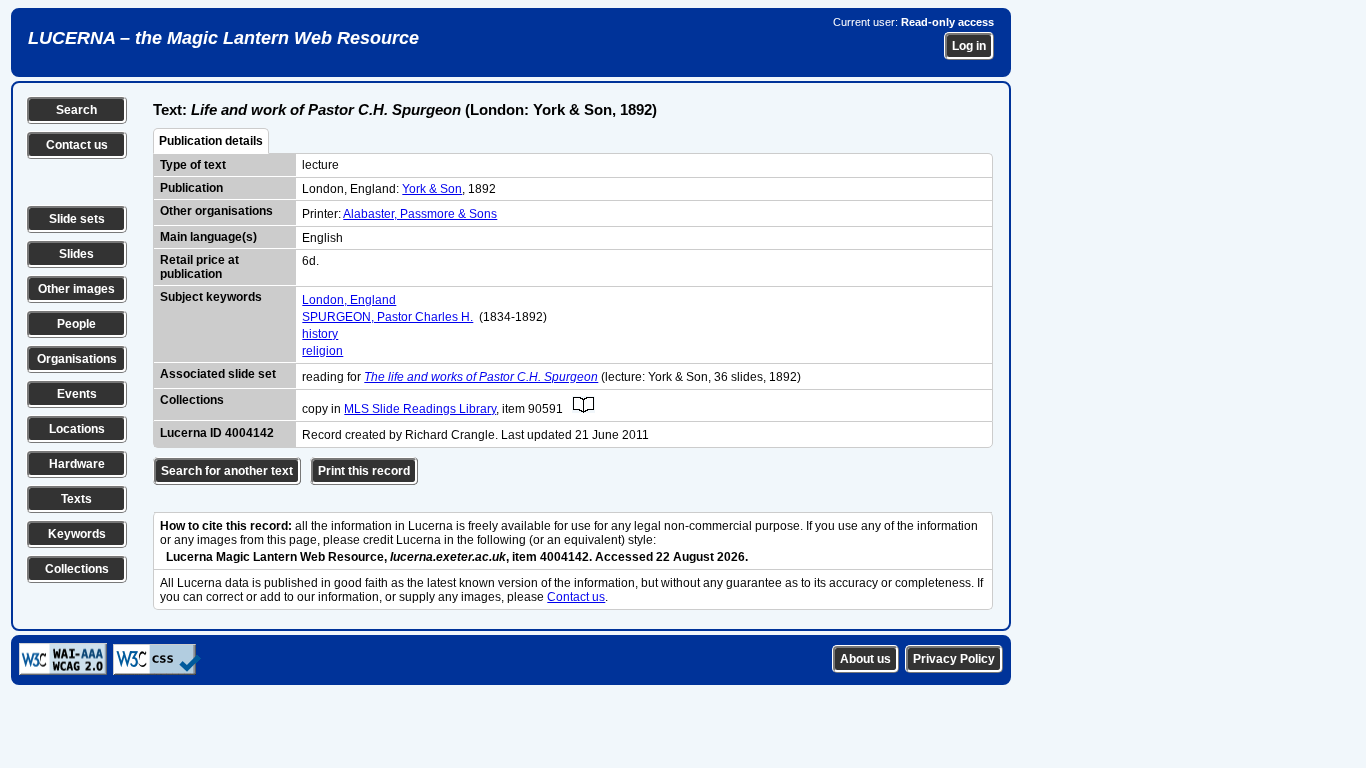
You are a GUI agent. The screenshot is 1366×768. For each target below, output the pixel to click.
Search (76, 110)
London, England (349, 300)
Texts (76, 499)
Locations (77, 429)
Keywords (77, 534)
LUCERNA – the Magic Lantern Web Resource (223, 38)
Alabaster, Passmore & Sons (420, 214)
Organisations (77, 359)
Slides (76, 254)
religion (322, 351)
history (320, 334)
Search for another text (227, 471)
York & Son (432, 189)
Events (77, 394)
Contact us (77, 145)
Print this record (364, 471)
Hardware (77, 464)
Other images (76, 289)
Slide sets (77, 219)
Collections (77, 569)
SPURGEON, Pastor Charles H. (387, 317)
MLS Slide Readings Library (420, 409)
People (76, 324)
